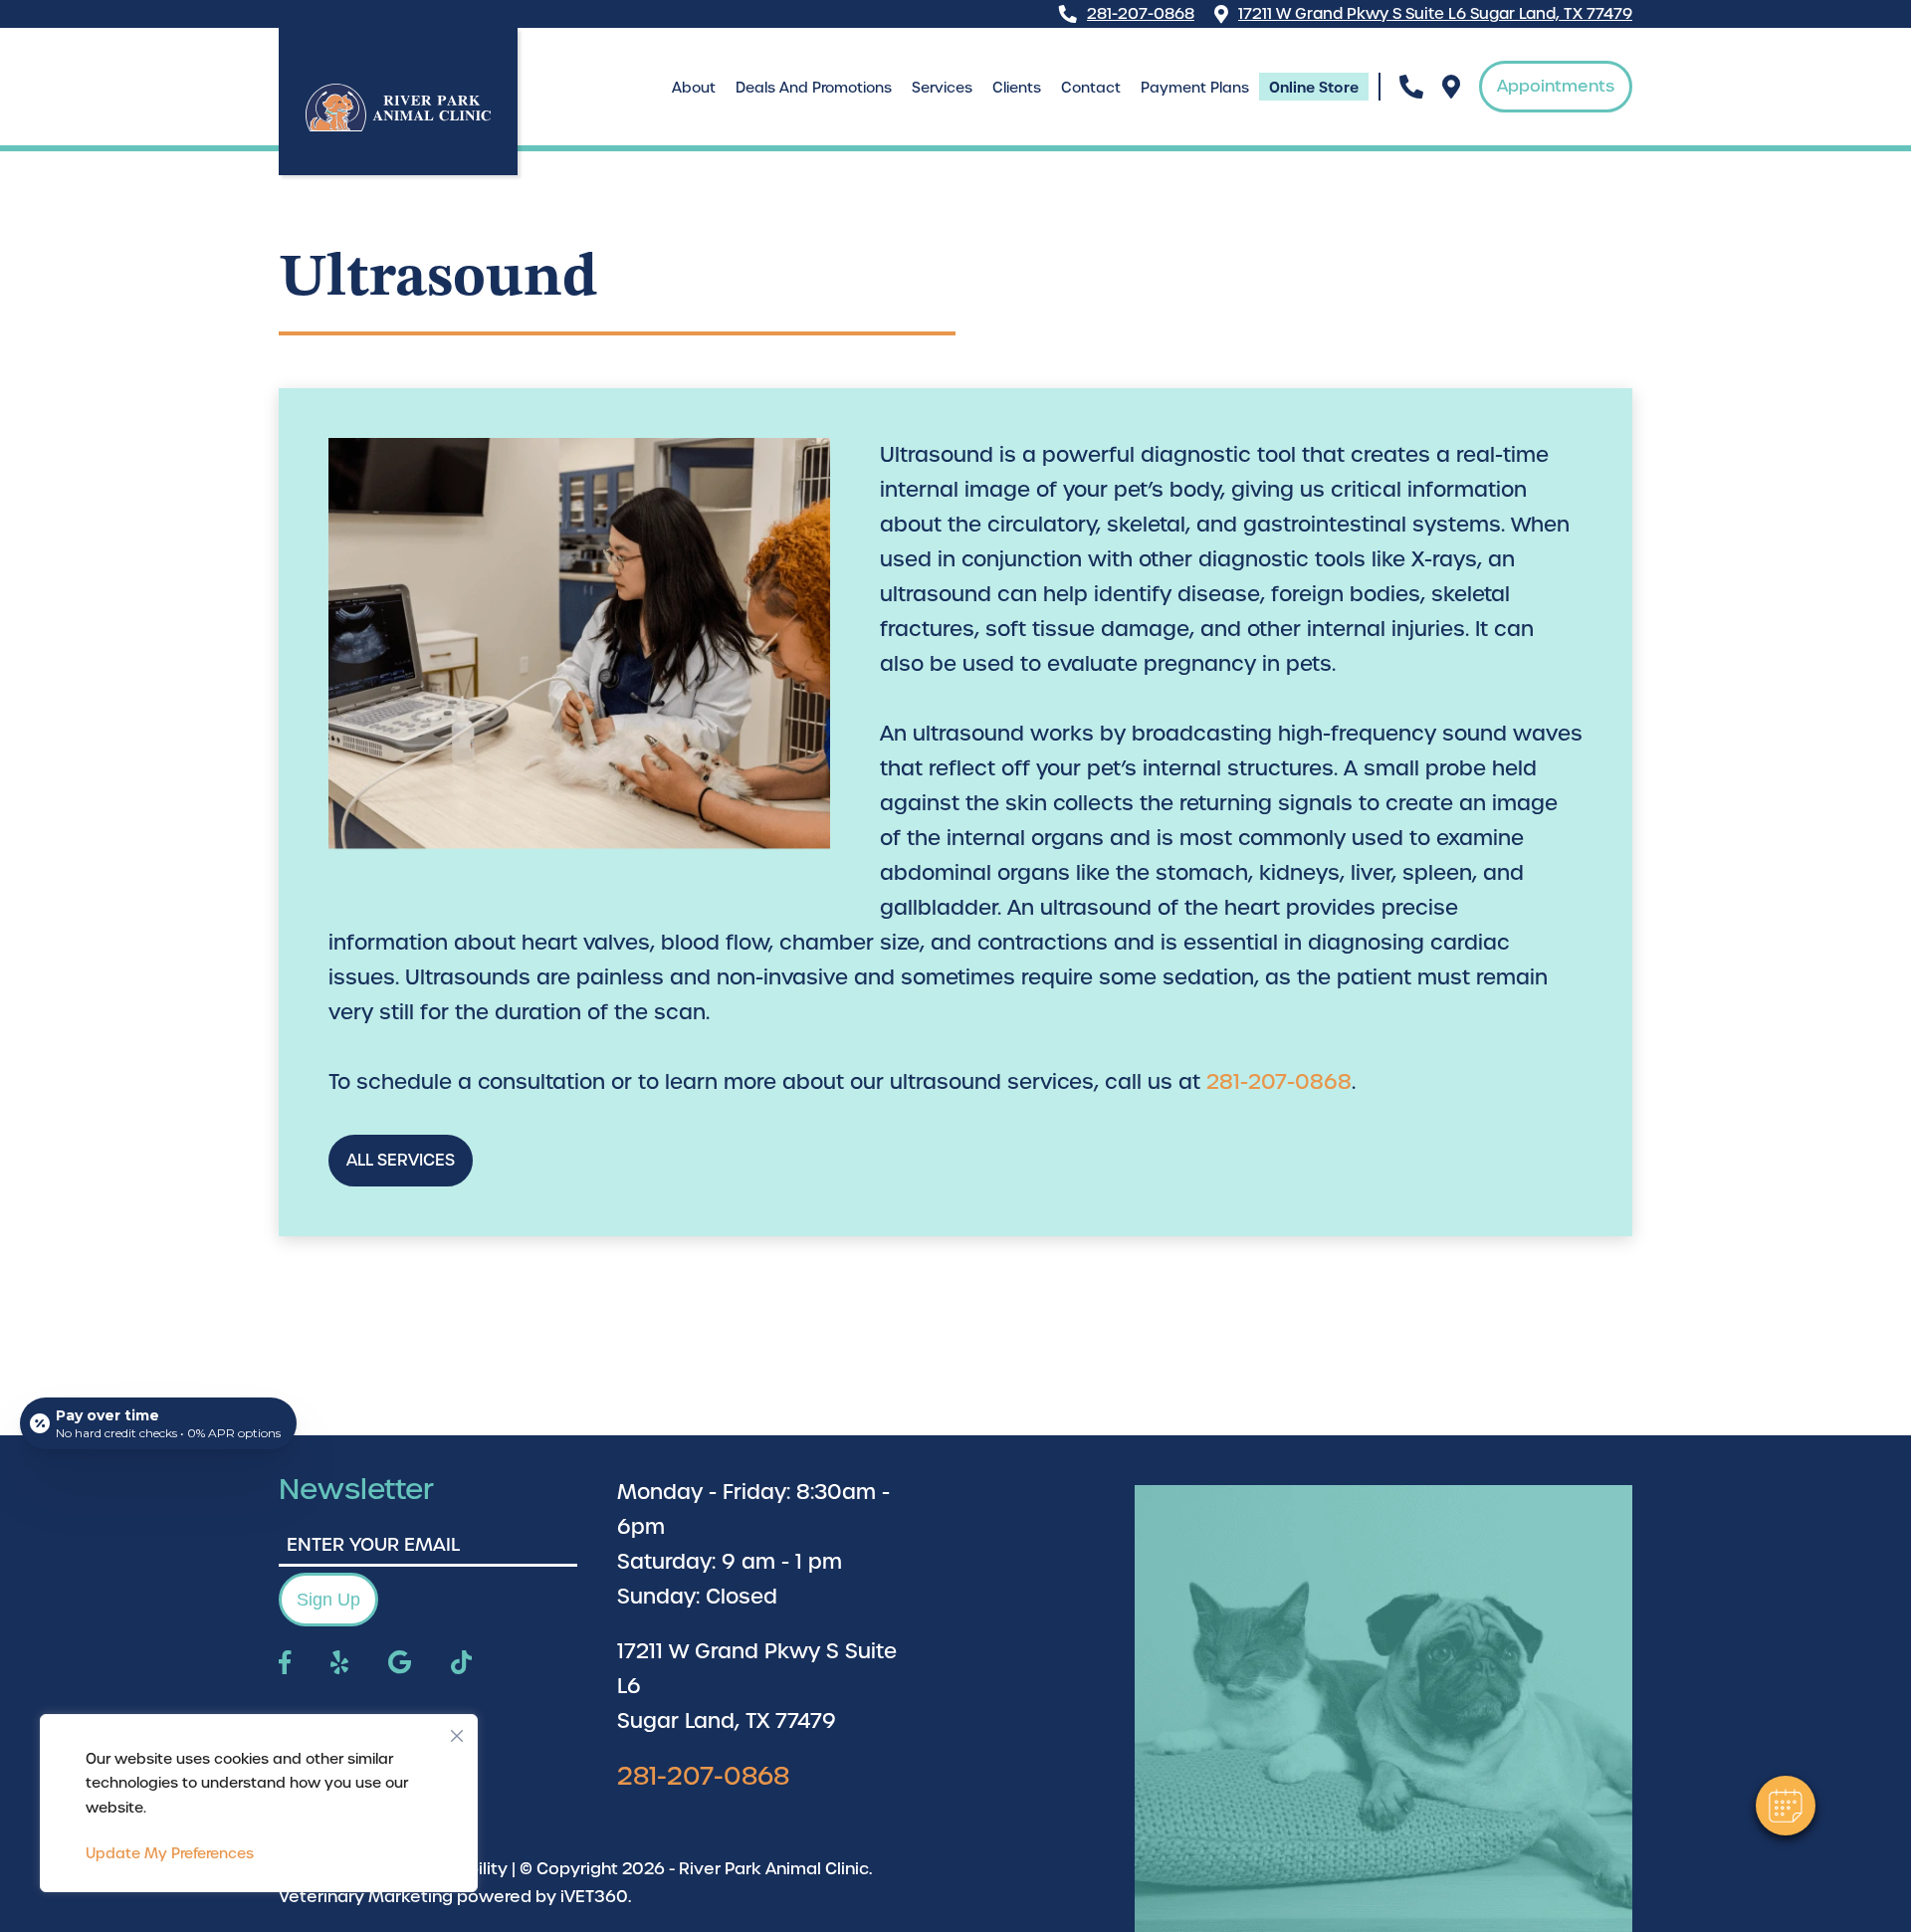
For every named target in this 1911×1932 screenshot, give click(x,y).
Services (942, 88)
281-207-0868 (1141, 14)
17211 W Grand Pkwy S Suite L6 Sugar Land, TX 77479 (1435, 14)
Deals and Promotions (814, 88)
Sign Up (328, 1600)
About (694, 88)
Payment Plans (1195, 88)
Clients (1017, 88)
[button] (1786, 1806)
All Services (401, 1160)
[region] (259, 1804)
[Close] (457, 1731)
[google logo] (400, 1664)
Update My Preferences (170, 1853)
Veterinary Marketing (366, 1897)
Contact (1091, 88)
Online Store (1314, 88)
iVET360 (594, 1897)
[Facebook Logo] (285, 1664)
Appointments (1556, 86)
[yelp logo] (339, 1664)
